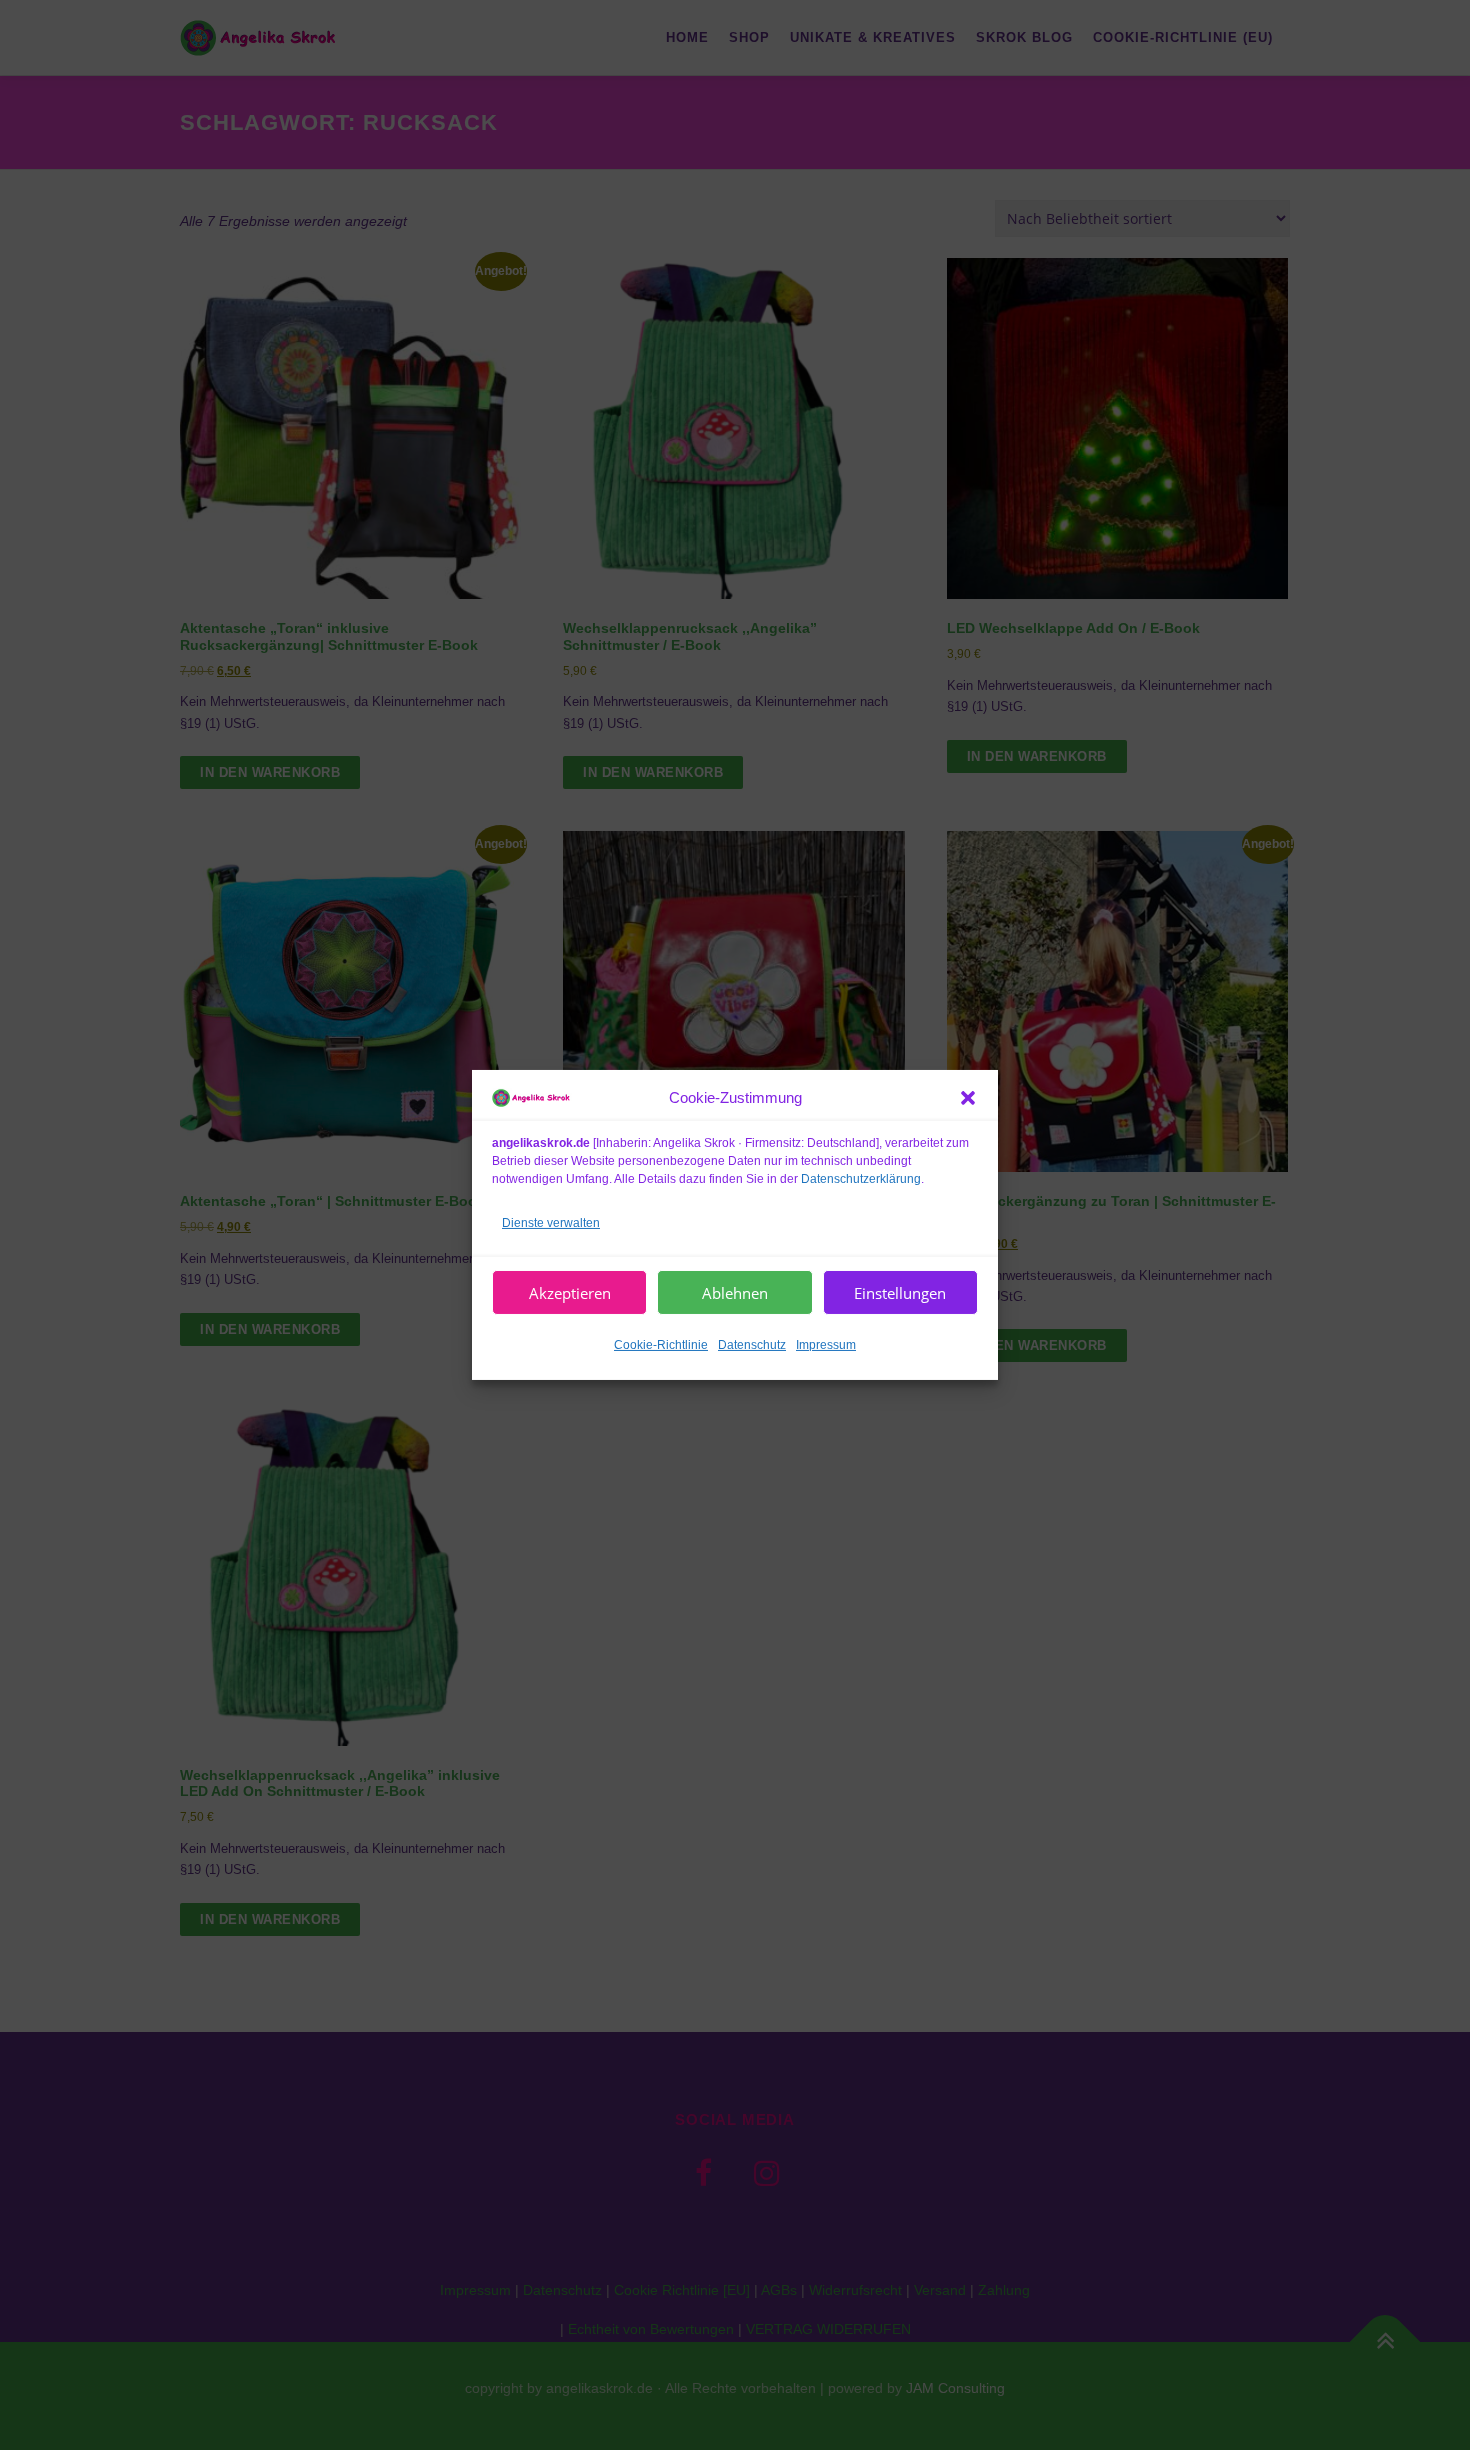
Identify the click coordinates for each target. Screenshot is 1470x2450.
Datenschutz (752, 1345)
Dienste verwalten (551, 1222)
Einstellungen (900, 1293)
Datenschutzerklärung (861, 1178)
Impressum (826, 1345)
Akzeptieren (570, 1293)
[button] (968, 1098)
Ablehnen (735, 1293)
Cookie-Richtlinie (661, 1345)
